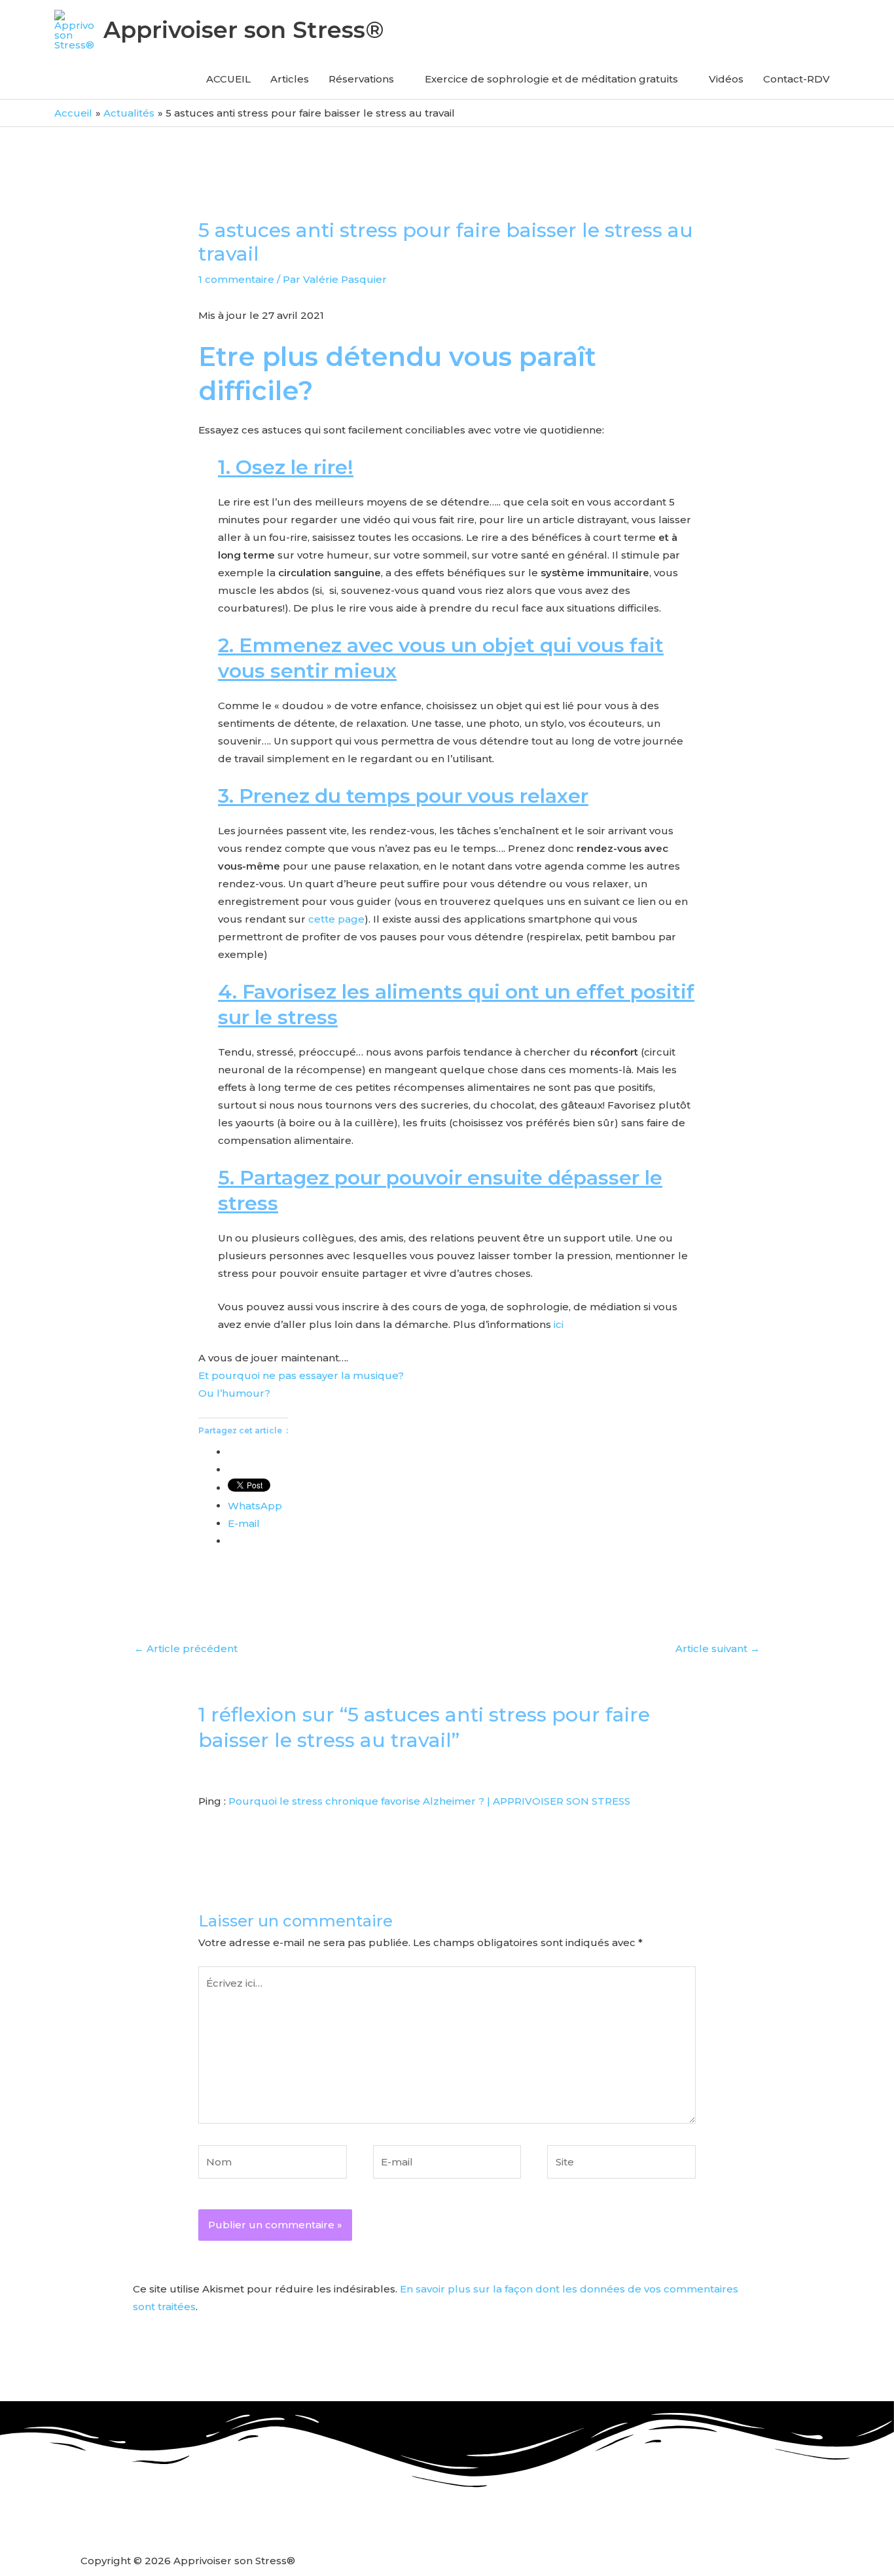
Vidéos (726, 79)
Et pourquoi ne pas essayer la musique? (301, 1375)
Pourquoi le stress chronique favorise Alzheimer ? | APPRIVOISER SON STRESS (429, 1801)
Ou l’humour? (234, 1393)
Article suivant (718, 1648)
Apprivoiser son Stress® (244, 30)
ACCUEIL (228, 79)
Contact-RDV (796, 79)
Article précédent (186, 1648)
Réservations (361, 79)
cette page (336, 919)
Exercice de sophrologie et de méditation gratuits (551, 79)
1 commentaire (236, 279)
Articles (290, 79)
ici (559, 1324)
